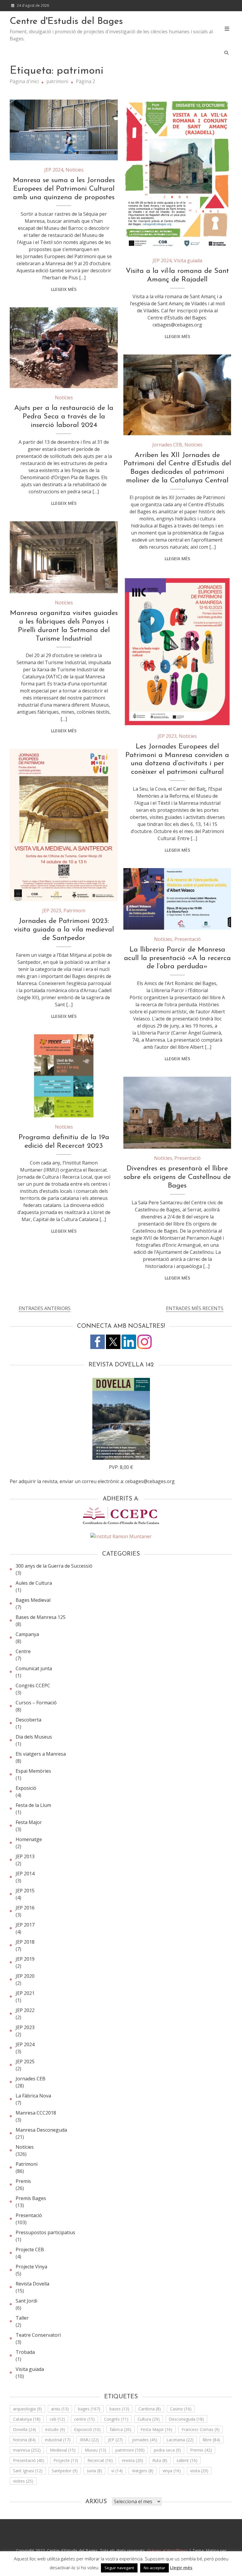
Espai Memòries (33, 1771)
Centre (23, 1651)
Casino (181, 2409)
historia (24, 2440)
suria (94, 2471)
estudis (55, 2429)
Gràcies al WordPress (168, 2551)
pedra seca (167, 2450)
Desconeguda (186, 2419)
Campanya (27, 1634)
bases (119, 2409)
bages (89, 2409)
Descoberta (28, 1720)
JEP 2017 (25, 1925)
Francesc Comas (201, 2429)
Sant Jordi (26, 2301)
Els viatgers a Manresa (41, 1754)
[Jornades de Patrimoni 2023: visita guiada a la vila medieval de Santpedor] (64, 825)
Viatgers (143, 2471)
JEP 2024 (54, 170)
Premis (23, 2181)
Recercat (100, 2460)
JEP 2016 (25, 1908)
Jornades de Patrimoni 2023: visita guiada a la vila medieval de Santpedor (64, 930)
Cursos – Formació (36, 1703)
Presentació (188, 939)
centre (84, 2419)
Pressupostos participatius (45, 2232)
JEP (115, 2440)
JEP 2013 (25, 1856)
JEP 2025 (25, 2062)
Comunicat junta (34, 1668)
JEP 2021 (25, 1993)
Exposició (26, 1788)
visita (199, 2471)
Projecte (66, 2460)
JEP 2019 (25, 1959)
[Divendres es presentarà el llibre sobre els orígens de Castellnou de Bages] (177, 1113)
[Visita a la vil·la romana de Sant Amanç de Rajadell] (177, 175)
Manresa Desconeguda (41, 2130)
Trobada (25, 2352)
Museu (95, 2450)
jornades (145, 2440)
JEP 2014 (25, 1874)
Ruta (160, 2460)
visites (23, 2481)
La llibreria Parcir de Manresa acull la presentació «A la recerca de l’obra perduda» (177, 958)
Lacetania (180, 2440)
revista (133, 2460)
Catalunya (27, 2419)
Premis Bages (31, 2198)
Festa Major (29, 1822)
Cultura (149, 2419)
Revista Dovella (32, 2284)
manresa (27, 2450)
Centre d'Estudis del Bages (66, 22)
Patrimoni (74, 911)
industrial (58, 2440)
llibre (211, 2440)
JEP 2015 (25, 1891)
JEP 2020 (25, 1976)
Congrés (116, 2419)
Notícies (75, 170)
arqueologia (27, 2409)
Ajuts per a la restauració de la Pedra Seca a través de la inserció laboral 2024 (64, 417)
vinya (172, 2471)
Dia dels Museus (34, 1737)
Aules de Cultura (34, 1583)
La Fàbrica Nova (33, 2096)
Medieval (63, 2450)
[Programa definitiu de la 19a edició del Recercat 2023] (64, 1076)
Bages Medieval (33, 1600)
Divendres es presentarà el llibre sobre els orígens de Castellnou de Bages (177, 1177)
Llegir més (181, 2567)
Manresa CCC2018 (36, 2113)
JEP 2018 (25, 1942)
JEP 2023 (167, 736)
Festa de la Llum (33, 1805)
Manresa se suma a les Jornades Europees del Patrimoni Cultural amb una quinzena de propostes (64, 189)
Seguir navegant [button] (119, 2568)
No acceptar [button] (154, 2568)
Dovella (24, 2429)
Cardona (150, 2409)
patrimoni (130, 2450)
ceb (57, 2419)
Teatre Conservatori (38, 2335)
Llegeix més (64, 289)
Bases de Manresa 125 (41, 1617)
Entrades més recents (195, 1308)
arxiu (60, 2409)
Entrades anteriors (45, 1308)
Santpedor (65, 2471)
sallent (187, 2460)
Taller (22, 2318)
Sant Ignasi (28, 2471)
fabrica (121, 2429)
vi (117, 2471)
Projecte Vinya (31, 2267)
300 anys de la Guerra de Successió (54, 1566)
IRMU (89, 2440)
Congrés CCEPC (33, 1686)
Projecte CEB (30, 2250)
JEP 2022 (25, 2010)
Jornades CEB (167, 445)
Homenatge (29, 1839)
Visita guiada (188, 260)
